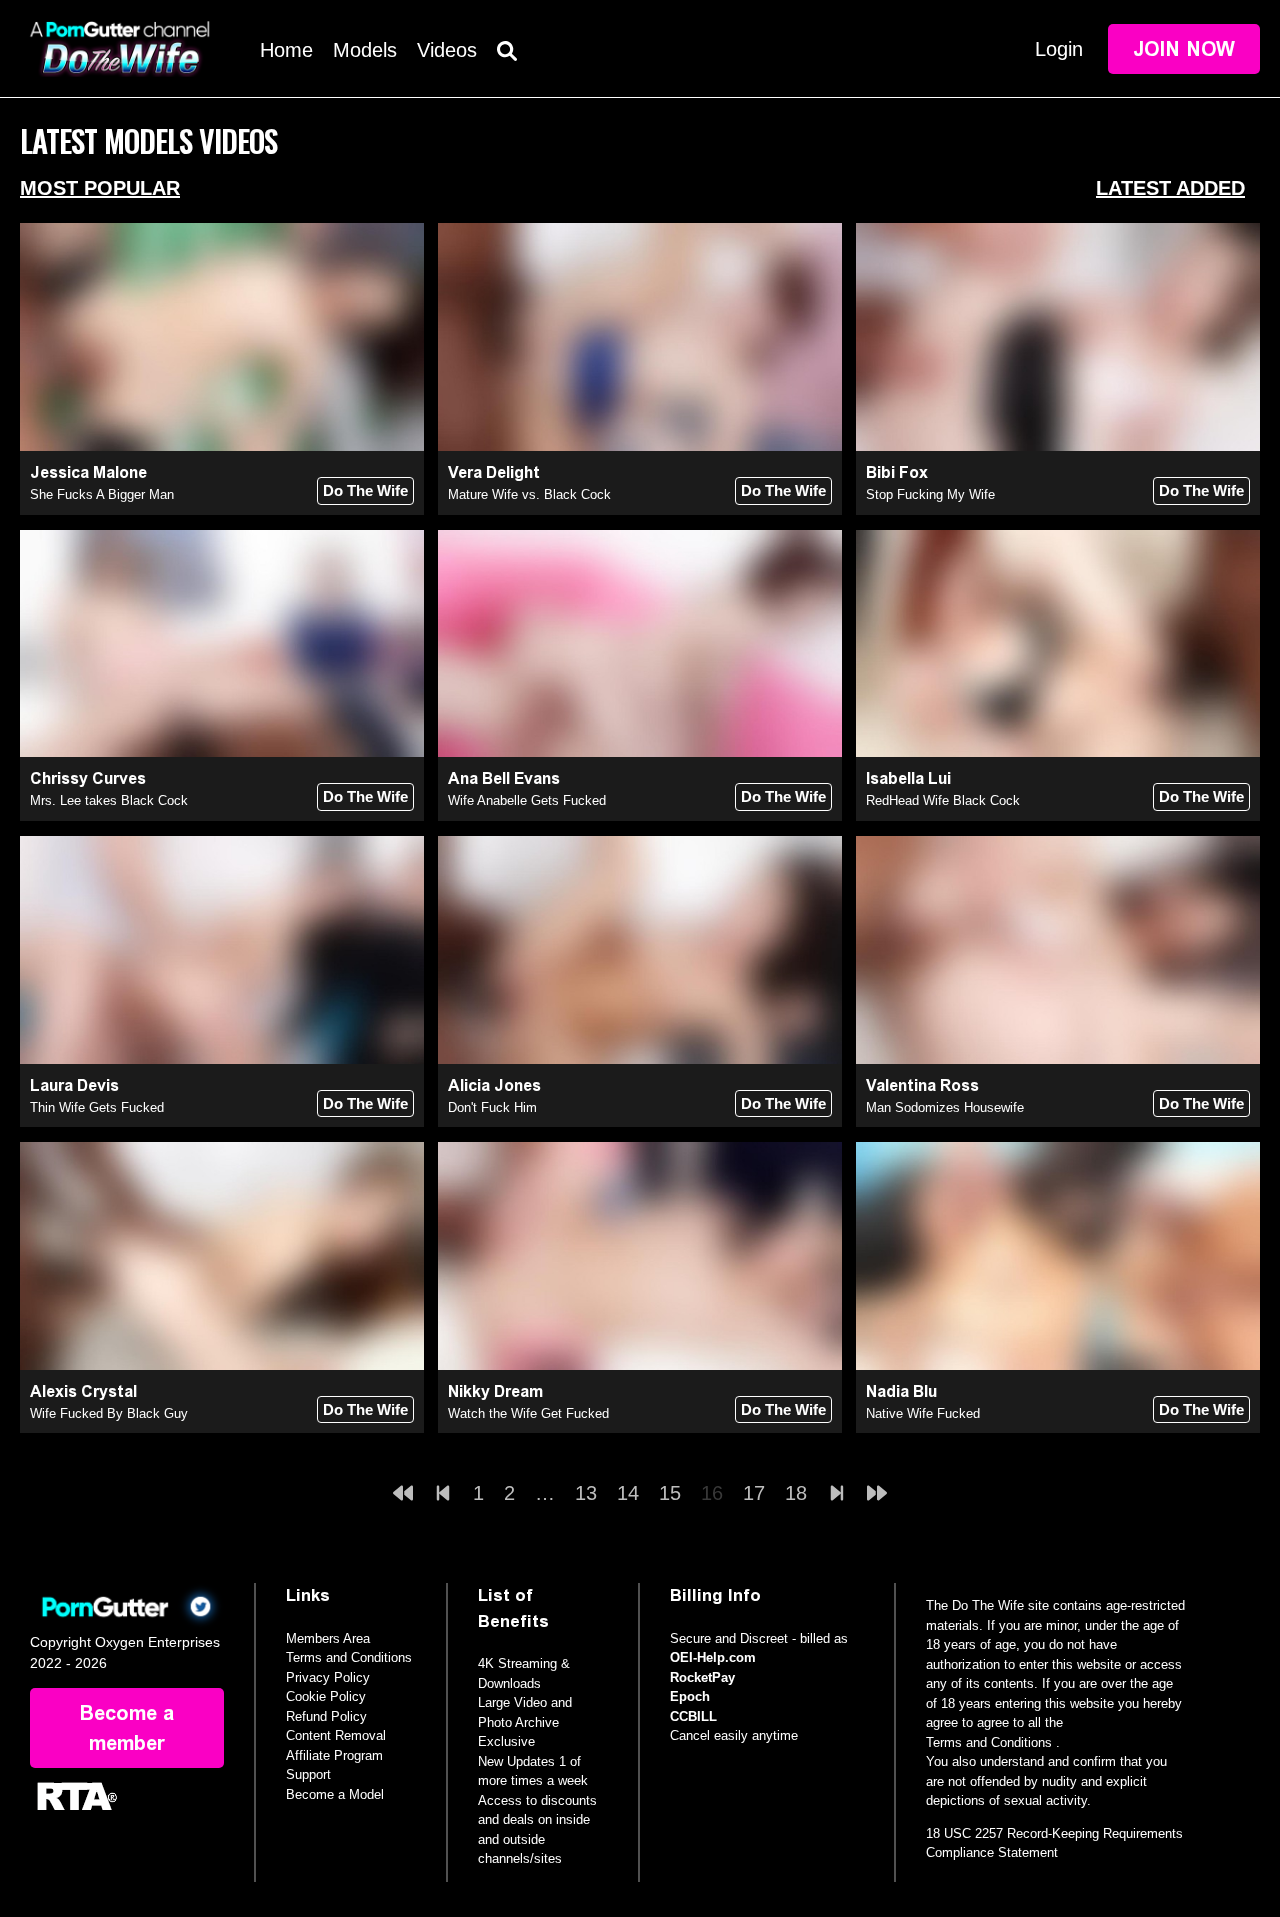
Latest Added (1170, 188)
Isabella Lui (908, 778)
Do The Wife (365, 490)
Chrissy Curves (88, 778)
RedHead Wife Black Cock (943, 800)
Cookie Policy (326, 1696)
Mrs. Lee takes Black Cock (109, 800)
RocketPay (702, 1677)
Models (365, 50)
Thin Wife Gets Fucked (97, 1107)
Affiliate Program (334, 1755)
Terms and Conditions (349, 1657)
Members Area (328, 1638)
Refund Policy (326, 1716)
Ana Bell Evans (504, 778)
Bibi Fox (897, 472)
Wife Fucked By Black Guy (109, 1413)
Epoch (690, 1696)
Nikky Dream (495, 1391)
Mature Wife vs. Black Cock (529, 494)
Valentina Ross (922, 1085)
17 (754, 1493)
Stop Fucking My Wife (930, 494)
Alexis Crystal (83, 1391)
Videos (447, 50)
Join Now (1184, 49)
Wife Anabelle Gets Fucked (527, 800)
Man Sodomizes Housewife (945, 1107)
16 (712, 1493)
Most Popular (100, 188)
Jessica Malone (88, 472)
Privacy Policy (328, 1677)
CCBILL (693, 1716)
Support (308, 1774)
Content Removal (336, 1735)
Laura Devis (74, 1085)
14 (628, 1493)
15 (670, 1493)
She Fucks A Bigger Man (102, 494)
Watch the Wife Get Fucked (528, 1413)
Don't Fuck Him (492, 1107)
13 (586, 1493)
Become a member (127, 1728)
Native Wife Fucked (923, 1413)
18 (796, 1493)
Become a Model (335, 1794)
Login (1059, 49)
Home (286, 50)
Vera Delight (494, 472)
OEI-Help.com (713, 1657)
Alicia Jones (494, 1085)
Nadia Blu (901, 1391)
